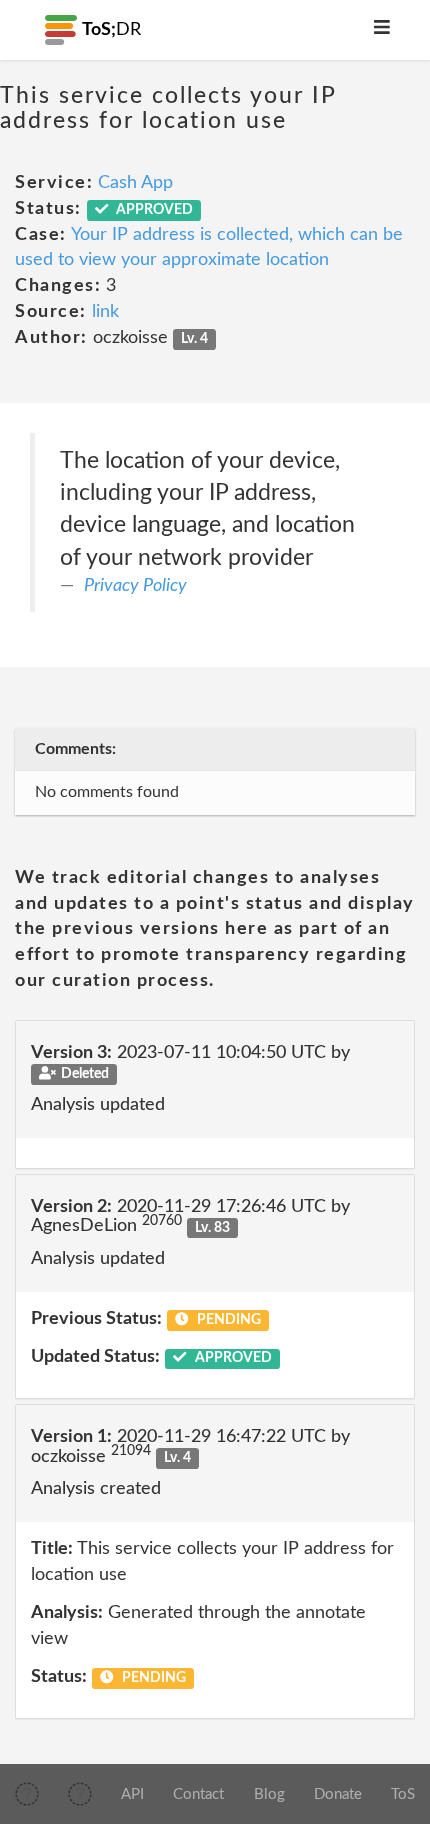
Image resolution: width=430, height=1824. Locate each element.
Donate (338, 1794)
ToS (403, 1794)
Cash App (135, 183)
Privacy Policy (135, 586)
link (105, 312)
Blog (269, 1794)
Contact (198, 1794)
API (132, 1794)
